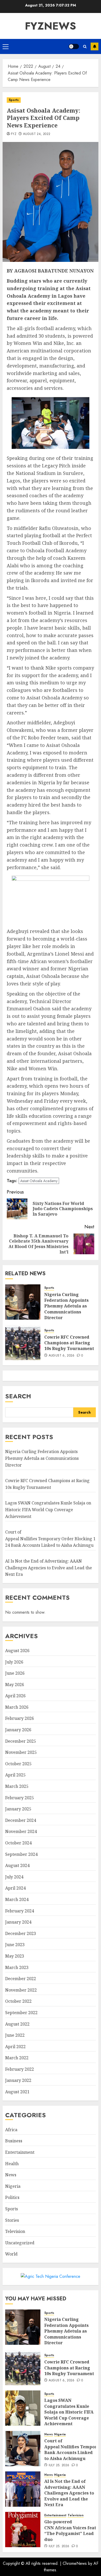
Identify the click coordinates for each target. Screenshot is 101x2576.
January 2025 (18, 1809)
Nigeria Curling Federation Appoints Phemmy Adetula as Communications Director (66, 1306)
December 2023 (21, 1933)
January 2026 (18, 1730)
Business (14, 2141)
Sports (14, 100)
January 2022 (18, 2080)
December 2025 (21, 1741)
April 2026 (15, 1696)
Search (18, 1396)
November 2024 (21, 1831)
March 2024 (17, 1899)
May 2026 (15, 1685)
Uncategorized (20, 2243)
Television (15, 2231)
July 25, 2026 (59, 2465)
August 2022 (17, 2024)
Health (12, 2164)
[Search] (85, 47)
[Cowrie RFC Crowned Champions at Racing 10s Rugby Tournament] (23, 1342)
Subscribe (95, 46)
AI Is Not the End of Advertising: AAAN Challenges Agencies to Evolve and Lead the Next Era (49, 1568)
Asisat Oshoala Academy (39, 1181)
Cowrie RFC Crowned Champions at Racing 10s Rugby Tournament (69, 1343)
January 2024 (18, 1922)
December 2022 (21, 1979)
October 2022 (18, 2001)
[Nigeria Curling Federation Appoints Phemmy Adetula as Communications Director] (23, 1302)
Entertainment (20, 2152)
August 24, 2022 (37, 134)
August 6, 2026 (62, 1356)
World (11, 2254)
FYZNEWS (51, 26)
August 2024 (17, 1865)
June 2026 (15, 1673)
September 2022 (21, 2013)
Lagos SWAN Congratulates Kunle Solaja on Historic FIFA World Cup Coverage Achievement (48, 1510)
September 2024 (21, 1854)
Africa (11, 2130)
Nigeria (13, 2186)
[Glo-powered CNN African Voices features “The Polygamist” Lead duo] (23, 2530)
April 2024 (15, 1888)
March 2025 (17, 1786)
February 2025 (20, 1798)
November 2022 (21, 1990)
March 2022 (17, 2058)
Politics (12, 2197)
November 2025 (21, 1752)
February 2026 (20, 1718)
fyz (14, 134)
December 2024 (21, 1820)
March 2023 (17, 1967)
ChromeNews (75, 2563)
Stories (12, 2220)
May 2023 (15, 1956)
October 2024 (18, 1843)
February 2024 (20, 1911)
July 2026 (14, 1662)
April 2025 (15, 1775)
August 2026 (17, 1651)
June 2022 (15, 2035)
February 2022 (20, 2069)
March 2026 (17, 1707)
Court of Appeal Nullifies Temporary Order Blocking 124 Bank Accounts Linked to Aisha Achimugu (50, 1539)
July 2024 (14, 1877)
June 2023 (15, 1945)
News (11, 2175)
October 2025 (18, 1764)
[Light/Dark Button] (74, 46)
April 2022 (15, 2047)
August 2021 (17, 2092)
